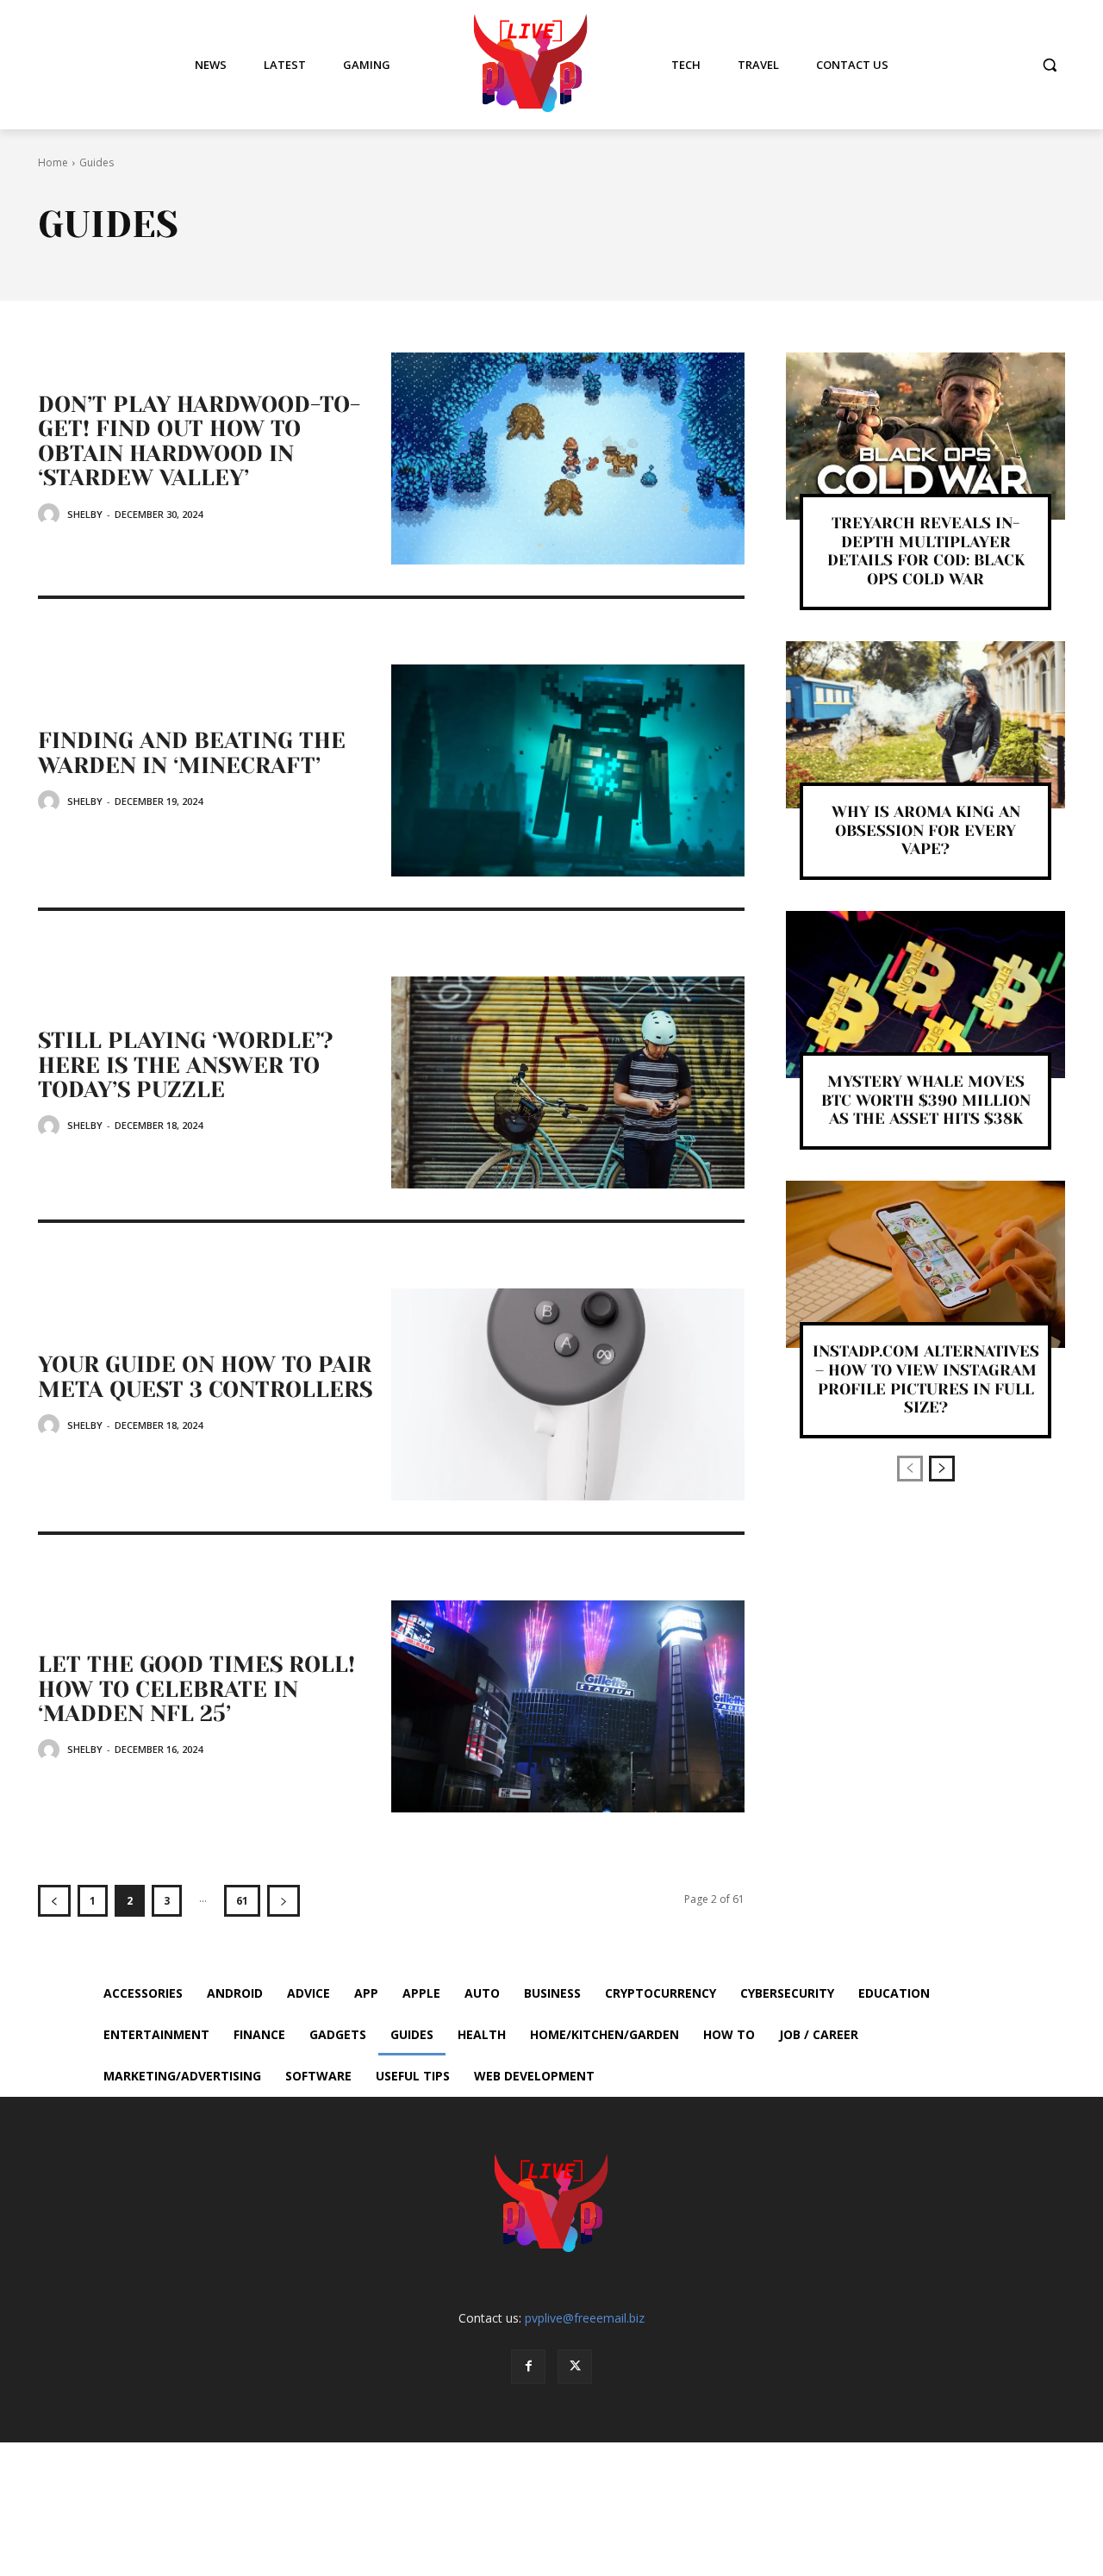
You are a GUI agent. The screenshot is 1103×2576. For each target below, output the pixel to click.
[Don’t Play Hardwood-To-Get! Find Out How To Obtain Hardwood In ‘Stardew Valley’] (568, 458)
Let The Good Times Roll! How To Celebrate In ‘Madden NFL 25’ (196, 1689)
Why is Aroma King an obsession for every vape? (926, 830)
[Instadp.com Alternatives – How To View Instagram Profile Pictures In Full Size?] (925, 1264)
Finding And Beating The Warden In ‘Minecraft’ (192, 753)
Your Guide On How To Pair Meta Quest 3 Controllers (205, 1377)
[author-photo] (51, 514)
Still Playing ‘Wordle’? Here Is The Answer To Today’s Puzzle (186, 1065)
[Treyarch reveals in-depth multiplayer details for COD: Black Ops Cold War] (925, 436)
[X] (575, 2367)
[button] (1050, 65)
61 (242, 1901)
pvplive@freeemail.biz (585, 2318)
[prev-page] (54, 1901)
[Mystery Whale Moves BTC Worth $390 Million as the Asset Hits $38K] (925, 995)
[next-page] (284, 1901)
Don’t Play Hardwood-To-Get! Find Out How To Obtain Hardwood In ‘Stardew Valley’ (199, 441)
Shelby (85, 514)
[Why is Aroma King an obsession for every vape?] (925, 725)
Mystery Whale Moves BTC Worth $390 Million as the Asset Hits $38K (926, 1100)
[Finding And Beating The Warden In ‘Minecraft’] (568, 770)
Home (53, 162)
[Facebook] (528, 2367)
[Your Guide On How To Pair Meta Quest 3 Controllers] (568, 1394)
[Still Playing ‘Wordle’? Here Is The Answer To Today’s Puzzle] (568, 1082)
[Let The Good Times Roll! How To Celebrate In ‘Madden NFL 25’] (568, 1706)
